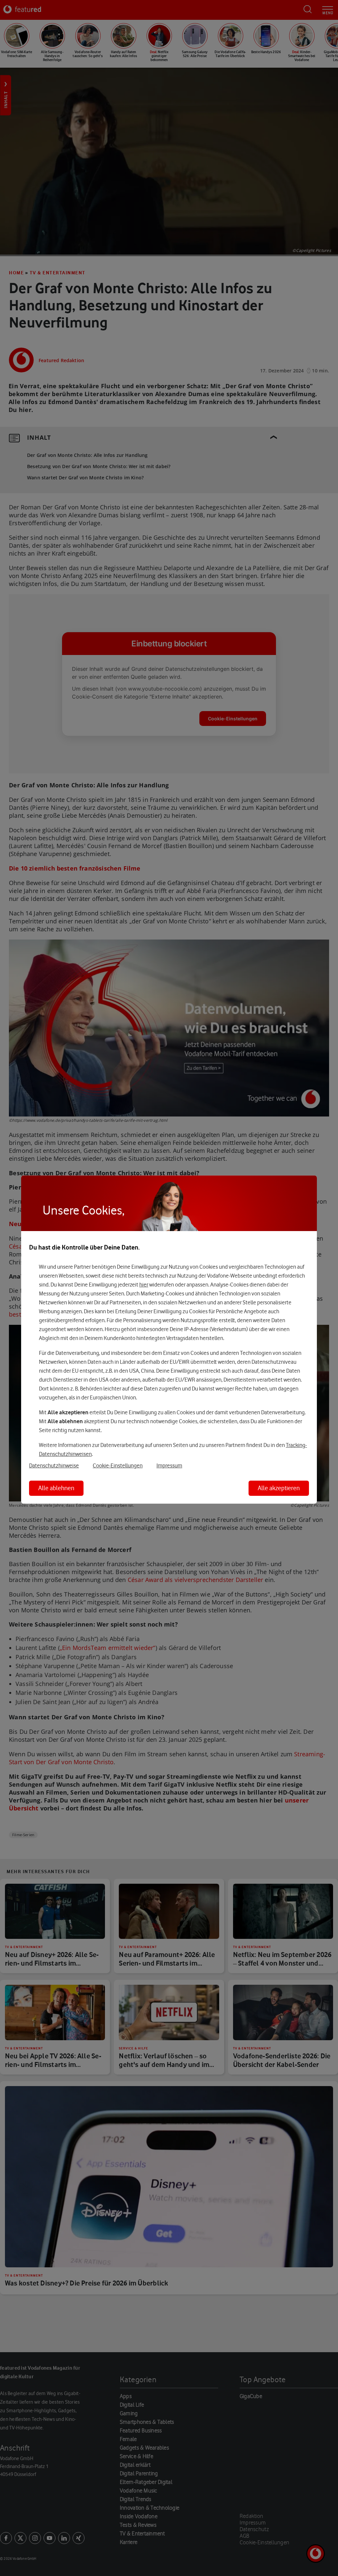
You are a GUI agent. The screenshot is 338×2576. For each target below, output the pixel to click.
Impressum (169, 1465)
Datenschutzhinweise (54, 1465)
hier (144, 1285)
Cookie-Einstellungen (118, 1465)
